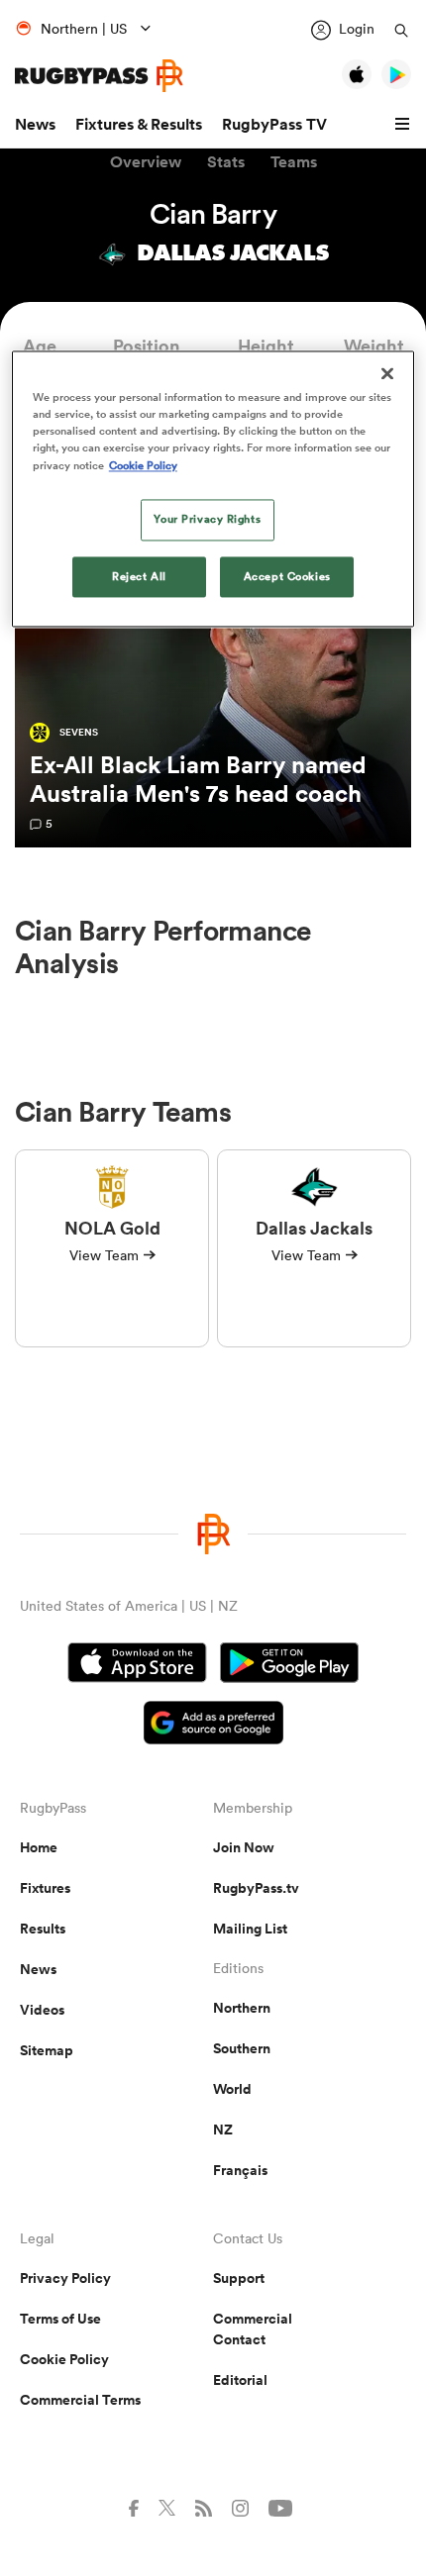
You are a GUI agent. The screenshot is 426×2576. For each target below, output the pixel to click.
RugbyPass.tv (256, 1888)
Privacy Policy (65, 2278)
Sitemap (47, 2050)
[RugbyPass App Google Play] (289, 1665)
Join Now (244, 1847)
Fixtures (45, 1888)
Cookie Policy (64, 2359)
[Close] (387, 374)
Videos (42, 2010)
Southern (242, 2048)
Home (39, 1847)
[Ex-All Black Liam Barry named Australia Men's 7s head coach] (213, 663)
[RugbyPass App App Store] (137, 1665)
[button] (405, 125)
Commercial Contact (253, 2329)
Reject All (139, 576)
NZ (223, 2130)
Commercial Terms (80, 2400)
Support (239, 2278)
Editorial (240, 2380)
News (35, 124)
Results (43, 1929)
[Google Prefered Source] (213, 1725)
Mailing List (250, 1929)
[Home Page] (99, 76)
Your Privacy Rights (207, 519)
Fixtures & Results (139, 124)
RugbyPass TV (274, 124)
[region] (213, 490)
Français (240, 2170)
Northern (242, 2008)
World (232, 2089)
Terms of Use (60, 2319)
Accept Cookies (287, 576)
